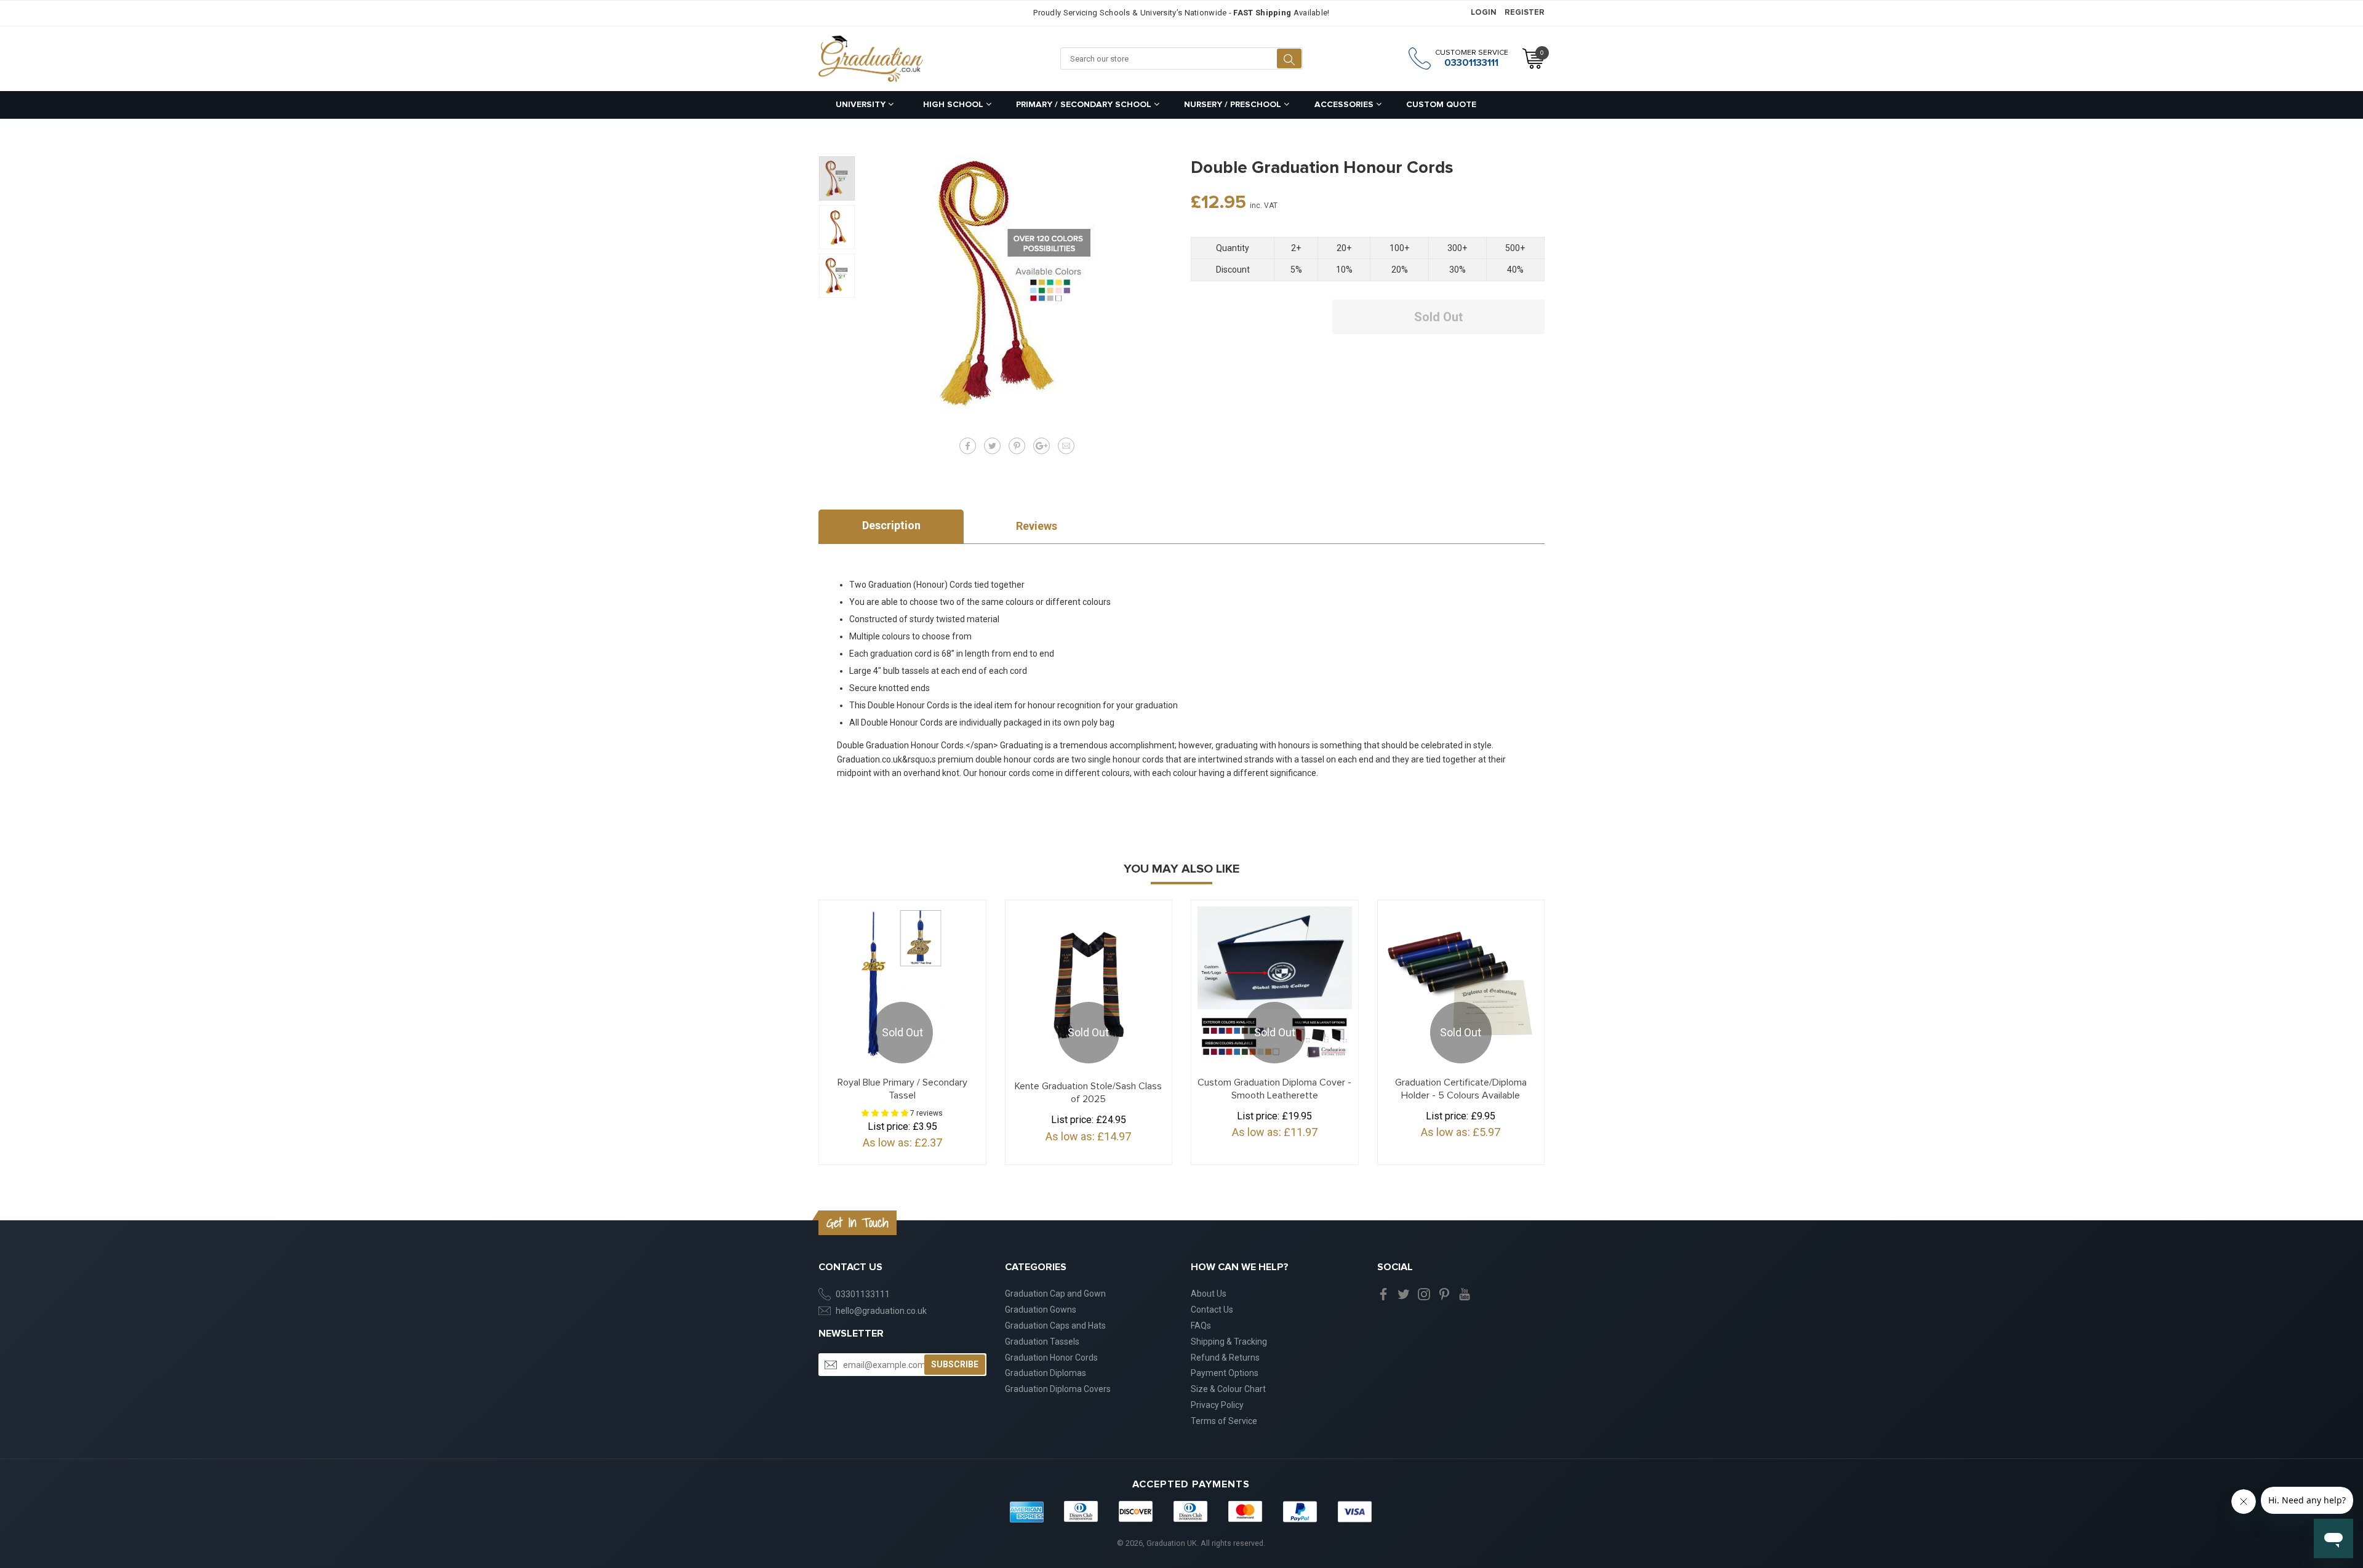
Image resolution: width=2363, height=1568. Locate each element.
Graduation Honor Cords (1051, 1358)
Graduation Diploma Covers (1058, 1389)
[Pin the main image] (1017, 446)
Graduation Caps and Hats (1055, 1326)
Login (1484, 13)
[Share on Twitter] (992, 446)
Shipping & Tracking (1229, 1342)
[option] (837, 178)
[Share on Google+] (1042, 446)
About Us (1209, 1294)
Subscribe (955, 1364)
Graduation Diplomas (1046, 1373)
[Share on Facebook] (968, 446)
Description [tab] (891, 525)
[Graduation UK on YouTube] (1465, 1294)
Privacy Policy (1217, 1405)
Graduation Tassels (1042, 1342)
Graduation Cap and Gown (1055, 1294)
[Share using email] (1066, 446)
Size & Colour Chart (1228, 1389)
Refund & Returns (1225, 1358)
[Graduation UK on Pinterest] (1444, 1294)
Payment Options (1225, 1373)
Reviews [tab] (1037, 526)
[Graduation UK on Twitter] (1404, 1294)
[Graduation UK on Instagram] (1424, 1294)
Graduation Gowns (1041, 1310)
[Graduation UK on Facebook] (1383, 1294)
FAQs (1201, 1326)
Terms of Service (1224, 1421)
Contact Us (1212, 1310)
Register (1525, 13)
